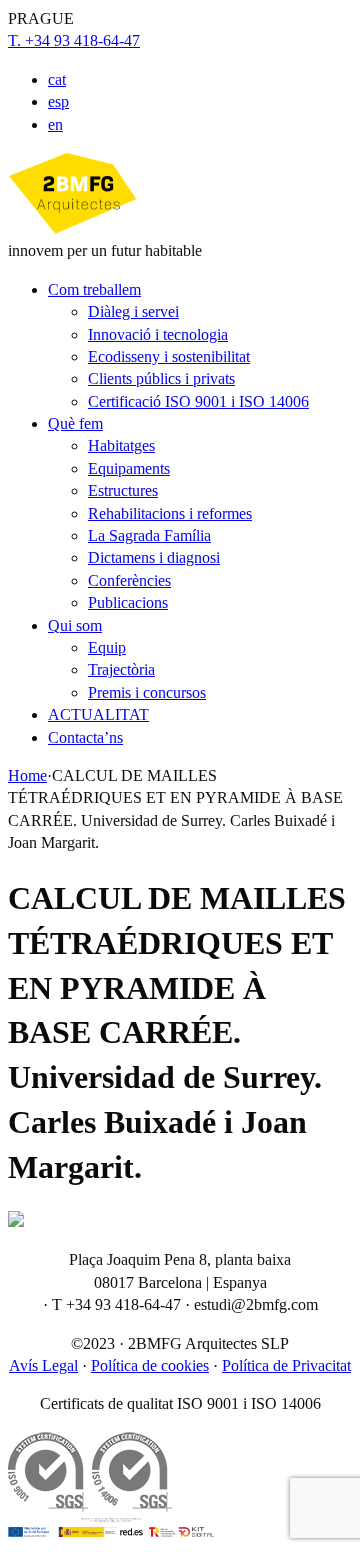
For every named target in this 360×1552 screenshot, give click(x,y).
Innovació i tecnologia (158, 334)
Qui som (75, 625)
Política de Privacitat (286, 1365)
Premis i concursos (147, 692)
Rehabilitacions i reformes (170, 513)
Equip (107, 647)
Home (27, 775)
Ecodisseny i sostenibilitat (169, 356)
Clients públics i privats (161, 378)
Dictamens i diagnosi (154, 557)
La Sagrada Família (149, 535)
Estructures (123, 490)
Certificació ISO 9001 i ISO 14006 (198, 401)
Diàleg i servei (133, 311)
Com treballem (94, 289)
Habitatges (121, 445)
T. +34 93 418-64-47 (74, 40)
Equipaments (129, 468)
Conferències (129, 580)
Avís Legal (43, 1365)
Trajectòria (121, 669)
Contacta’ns (85, 737)
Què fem (75, 423)
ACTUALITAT (98, 714)
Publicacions (128, 602)
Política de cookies (150, 1365)
